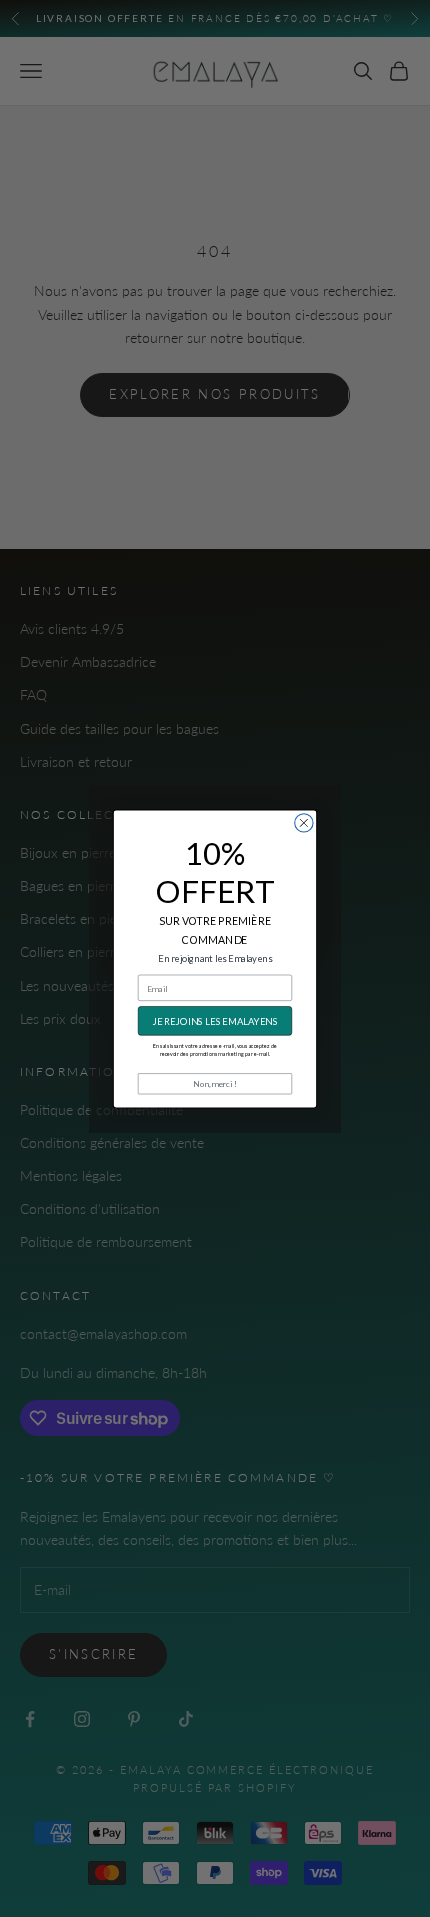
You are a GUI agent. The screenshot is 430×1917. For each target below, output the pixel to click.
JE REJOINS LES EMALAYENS (215, 1021)
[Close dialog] (304, 822)
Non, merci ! (215, 1083)
